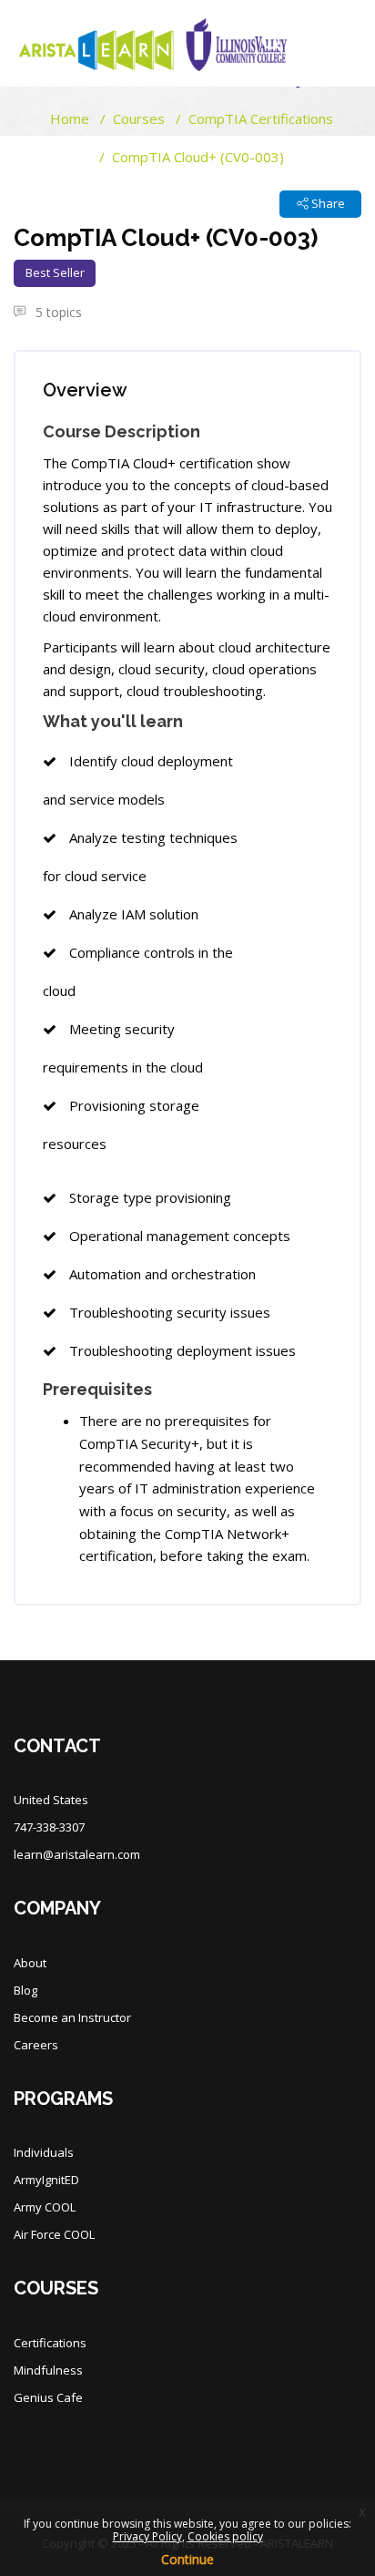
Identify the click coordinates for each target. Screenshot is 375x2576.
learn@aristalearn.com (77, 1854)
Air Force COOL (54, 2234)
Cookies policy (225, 2536)
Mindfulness (48, 2370)
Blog (25, 1990)
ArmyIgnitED (46, 2180)
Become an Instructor (72, 2017)
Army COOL (45, 2207)
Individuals (44, 2152)
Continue (187, 2559)
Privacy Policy (147, 2536)
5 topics (57, 312)
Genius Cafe (48, 2397)
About (30, 1963)
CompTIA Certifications (261, 118)
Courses (139, 118)
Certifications (50, 2343)
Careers (36, 2045)
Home (70, 118)
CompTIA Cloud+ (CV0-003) (198, 157)
